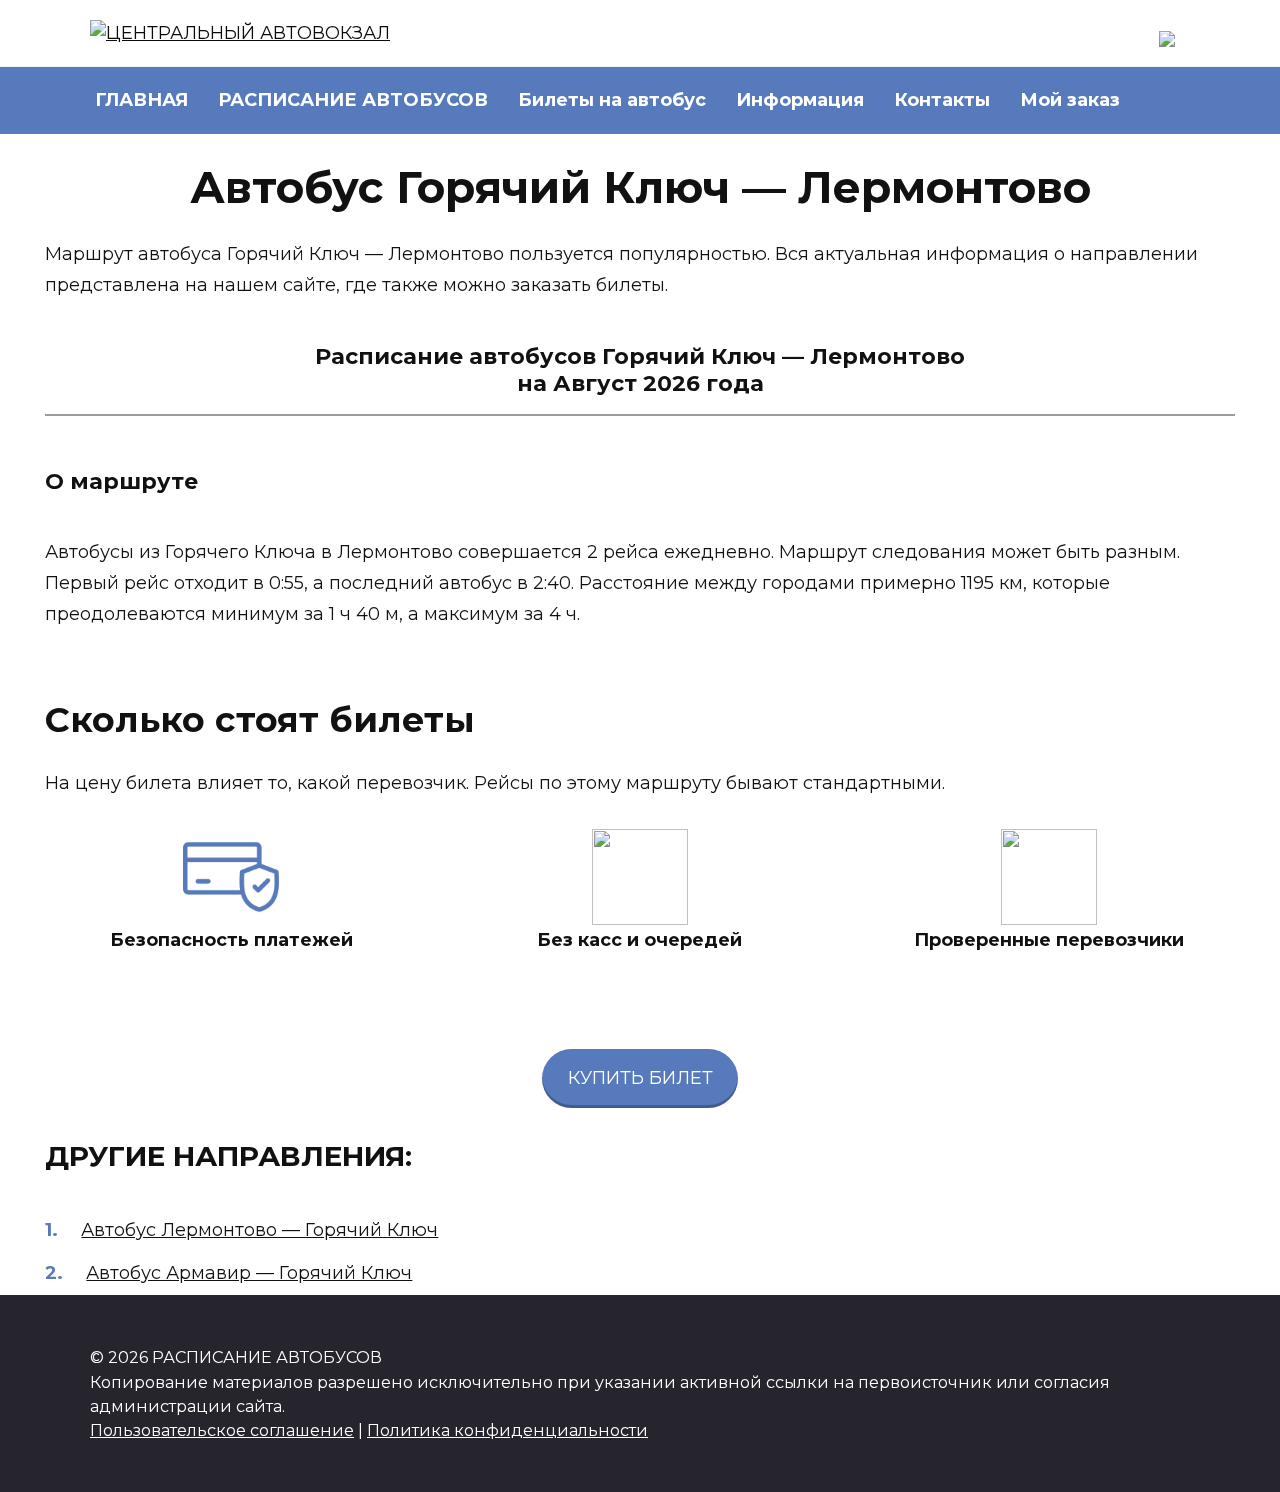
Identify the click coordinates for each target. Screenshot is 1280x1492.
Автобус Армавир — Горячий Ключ (249, 1273)
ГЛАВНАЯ (141, 100)
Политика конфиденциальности (507, 1430)
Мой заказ (1070, 100)
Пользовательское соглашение (222, 1430)
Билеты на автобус (612, 100)
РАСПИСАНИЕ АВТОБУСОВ (353, 100)
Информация (800, 100)
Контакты (942, 100)
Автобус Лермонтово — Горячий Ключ (259, 1230)
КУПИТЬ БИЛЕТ (640, 1078)
